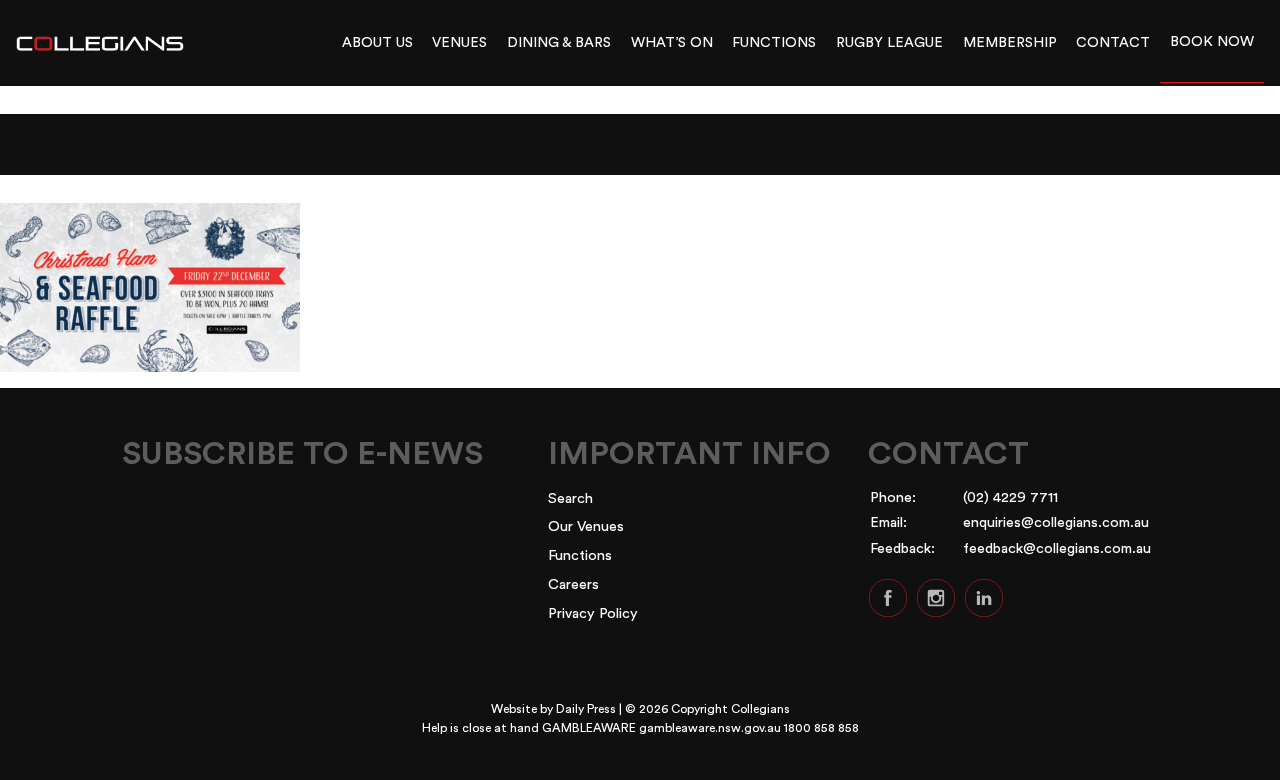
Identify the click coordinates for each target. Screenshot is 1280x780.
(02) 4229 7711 (1010, 497)
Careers (573, 584)
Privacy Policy (593, 613)
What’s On (672, 43)
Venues (459, 43)
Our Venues (586, 526)
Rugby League (889, 43)
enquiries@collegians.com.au (1056, 522)
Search (570, 498)
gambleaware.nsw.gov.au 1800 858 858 (749, 728)
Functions (774, 43)
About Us (377, 43)
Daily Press (586, 709)
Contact (1113, 43)
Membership (1010, 43)
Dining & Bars (559, 43)
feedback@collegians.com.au (1057, 548)
